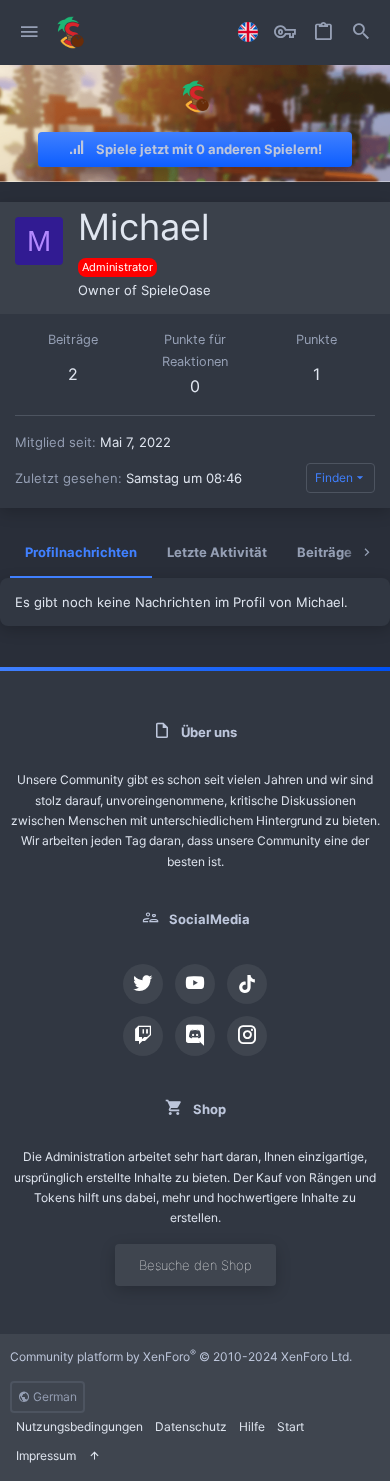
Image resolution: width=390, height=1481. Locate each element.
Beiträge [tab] (324, 552)
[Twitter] (143, 984)
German (53, 1396)
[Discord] (195, 1036)
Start (290, 1426)
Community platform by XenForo (181, 1356)
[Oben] (94, 1456)
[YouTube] (195, 984)
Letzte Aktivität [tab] (217, 552)
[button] (29, 32)
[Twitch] (143, 1036)
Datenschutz (191, 1426)
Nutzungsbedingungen (79, 1426)
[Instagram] (247, 1036)
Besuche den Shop (195, 1265)
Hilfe (252, 1426)
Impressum (46, 1455)
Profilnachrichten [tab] (81, 552)
